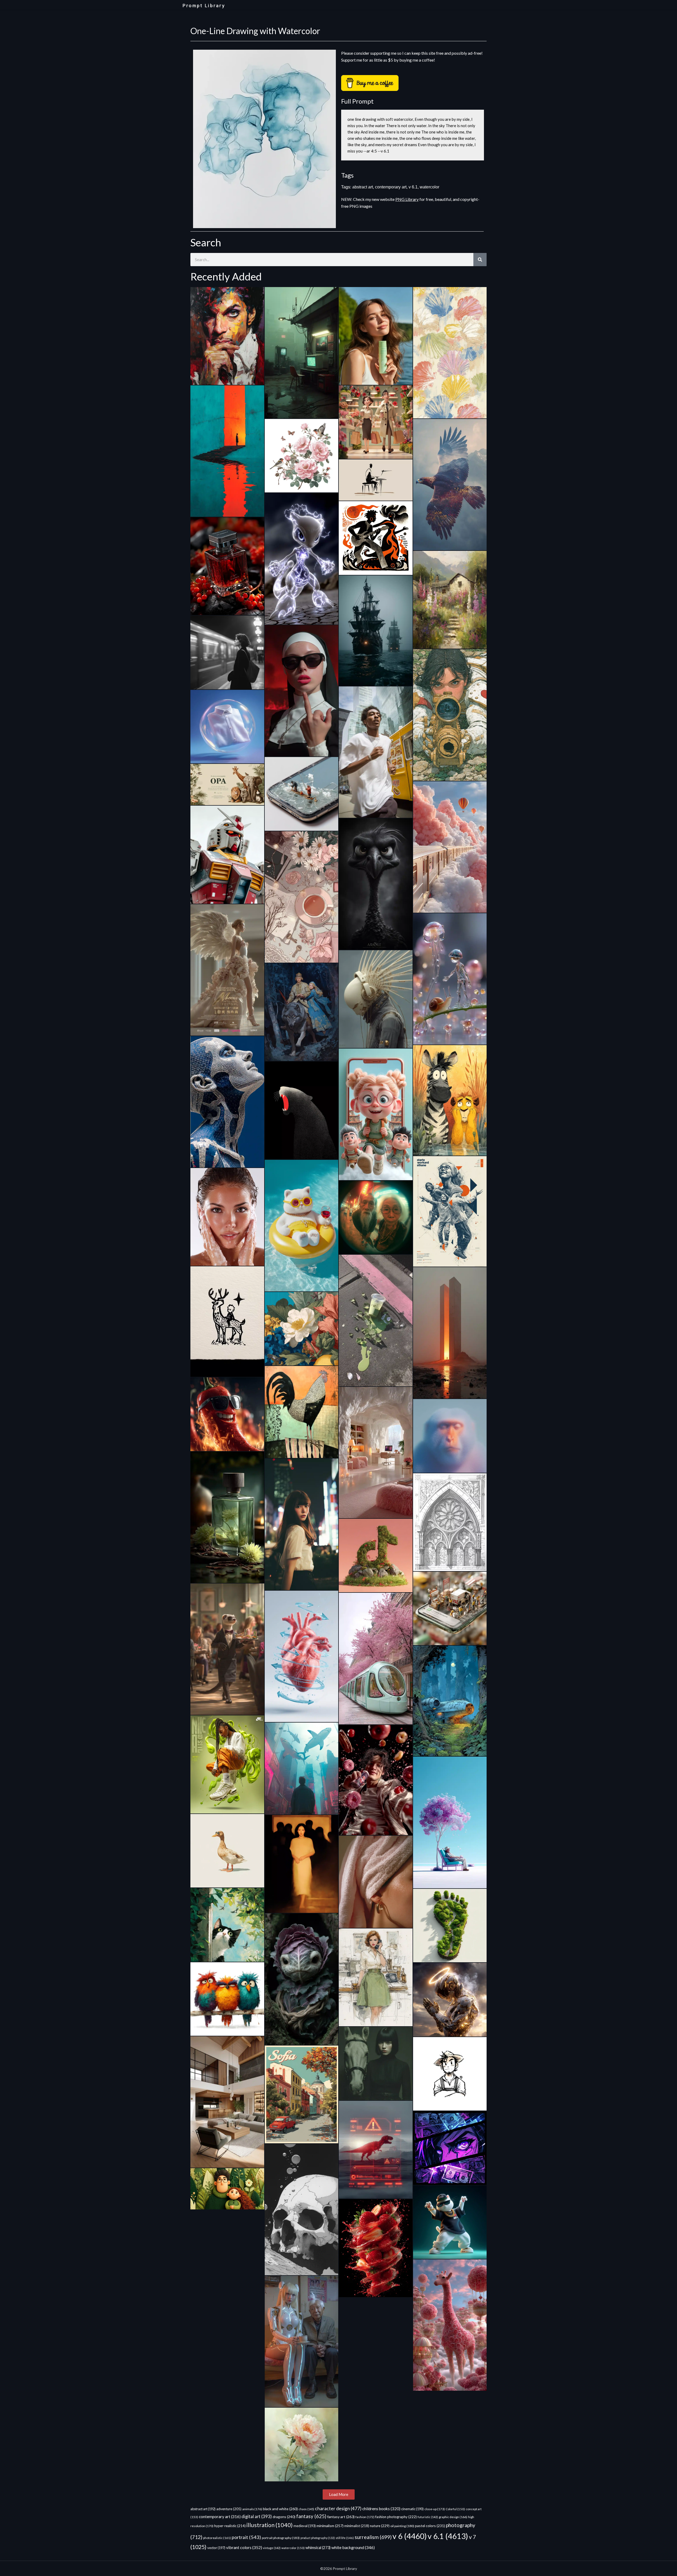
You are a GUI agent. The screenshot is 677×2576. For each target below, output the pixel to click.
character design (338, 2508)
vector (216, 2548)
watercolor (429, 187)
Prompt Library (204, 6)
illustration (270, 2525)
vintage (272, 2548)
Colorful (455, 2509)
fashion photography (396, 2517)
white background (353, 2547)
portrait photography (281, 2538)
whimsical (318, 2548)
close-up (435, 2509)
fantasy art (341, 2517)
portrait (246, 2537)
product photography (318, 2538)
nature (380, 2526)
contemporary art (391, 187)
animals (252, 2509)
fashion (365, 2517)
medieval (305, 2526)
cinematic (412, 2509)
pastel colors (430, 2526)
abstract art (363, 187)
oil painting (402, 2526)
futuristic (428, 2517)
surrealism (373, 2537)
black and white (280, 2509)
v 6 (410, 2536)
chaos (306, 2509)
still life (345, 2538)
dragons (284, 2517)
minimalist (357, 2526)
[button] (339, 2494)
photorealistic (217, 2538)
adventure (229, 2509)
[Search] (480, 260)
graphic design (453, 2517)
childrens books (381, 2509)
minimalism (330, 2526)
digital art (257, 2517)
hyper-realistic (230, 2526)
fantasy (311, 2516)
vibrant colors (244, 2547)
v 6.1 (413, 187)
